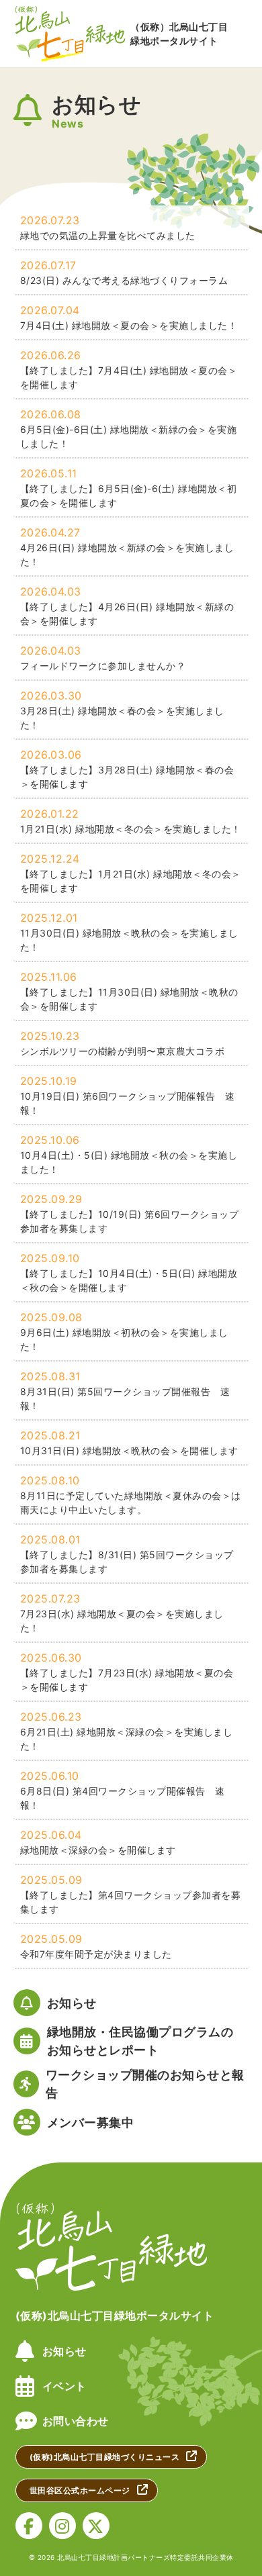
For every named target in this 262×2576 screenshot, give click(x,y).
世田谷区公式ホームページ (80, 2490)
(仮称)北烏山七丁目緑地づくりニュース (105, 2457)
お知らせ (72, 2003)
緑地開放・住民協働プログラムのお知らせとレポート (140, 2041)
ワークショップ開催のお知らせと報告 (145, 2084)
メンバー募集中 (91, 2122)
